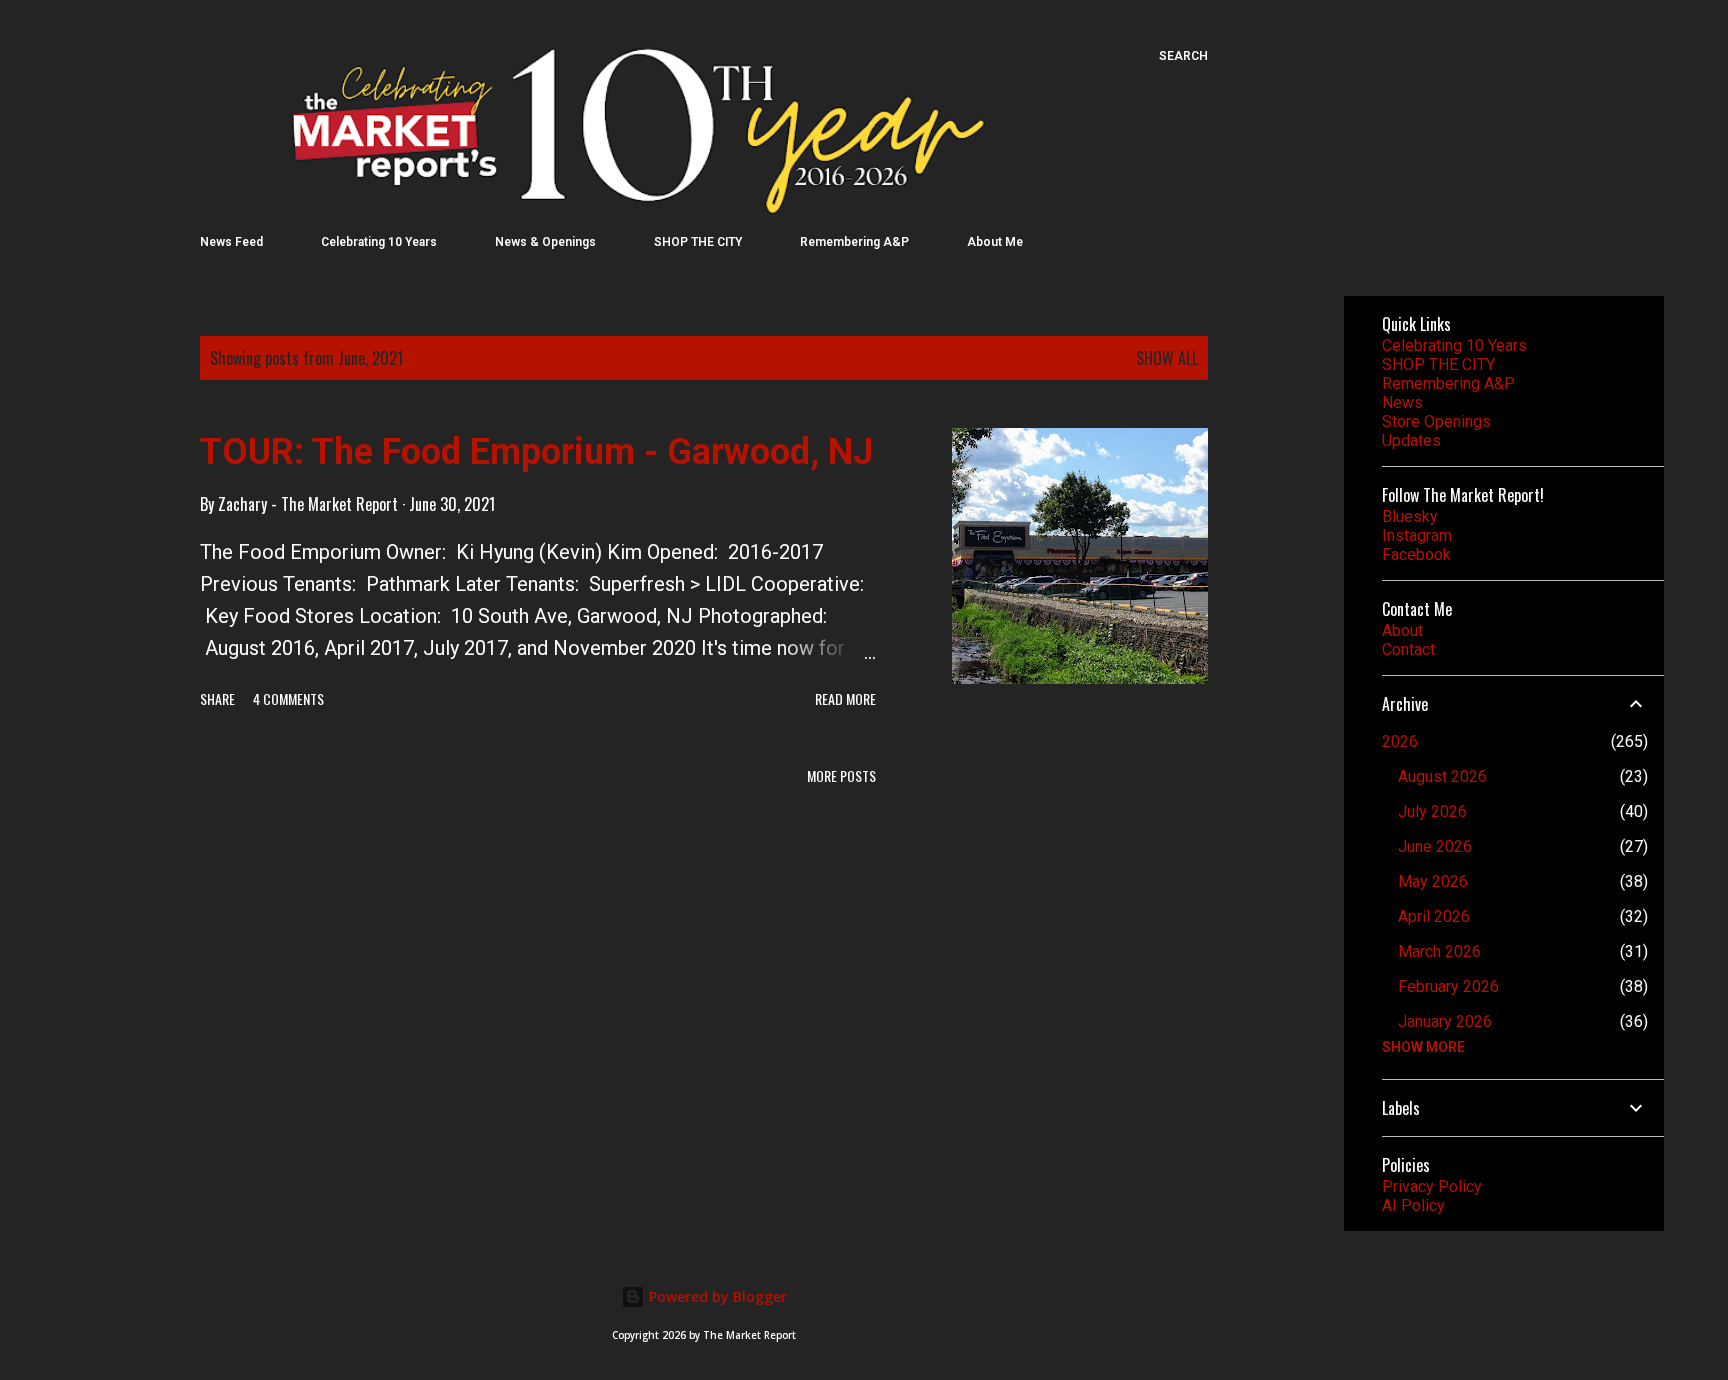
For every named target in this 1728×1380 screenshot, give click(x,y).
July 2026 (1432, 811)
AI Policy (1413, 1205)
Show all (1167, 358)
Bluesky (1410, 516)
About (1402, 630)
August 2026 (1442, 776)
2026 (1400, 741)
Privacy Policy (1432, 1186)
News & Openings (545, 242)
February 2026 (1448, 986)
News (1402, 402)
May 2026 (1433, 881)
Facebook (1416, 554)
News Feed (231, 242)
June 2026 (1435, 846)
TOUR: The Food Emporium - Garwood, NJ (536, 452)
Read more (845, 698)
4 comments (288, 698)
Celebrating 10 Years (379, 242)
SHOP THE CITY (698, 242)
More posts (841, 775)
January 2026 (1445, 1021)
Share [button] (217, 698)
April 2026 (1434, 916)
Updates (1411, 440)
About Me (995, 242)
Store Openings (1436, 421)
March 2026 (1439, 951)
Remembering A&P (854, 242)
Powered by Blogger (716, 1296)
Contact (1408, 649)
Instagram (1417, 535)
